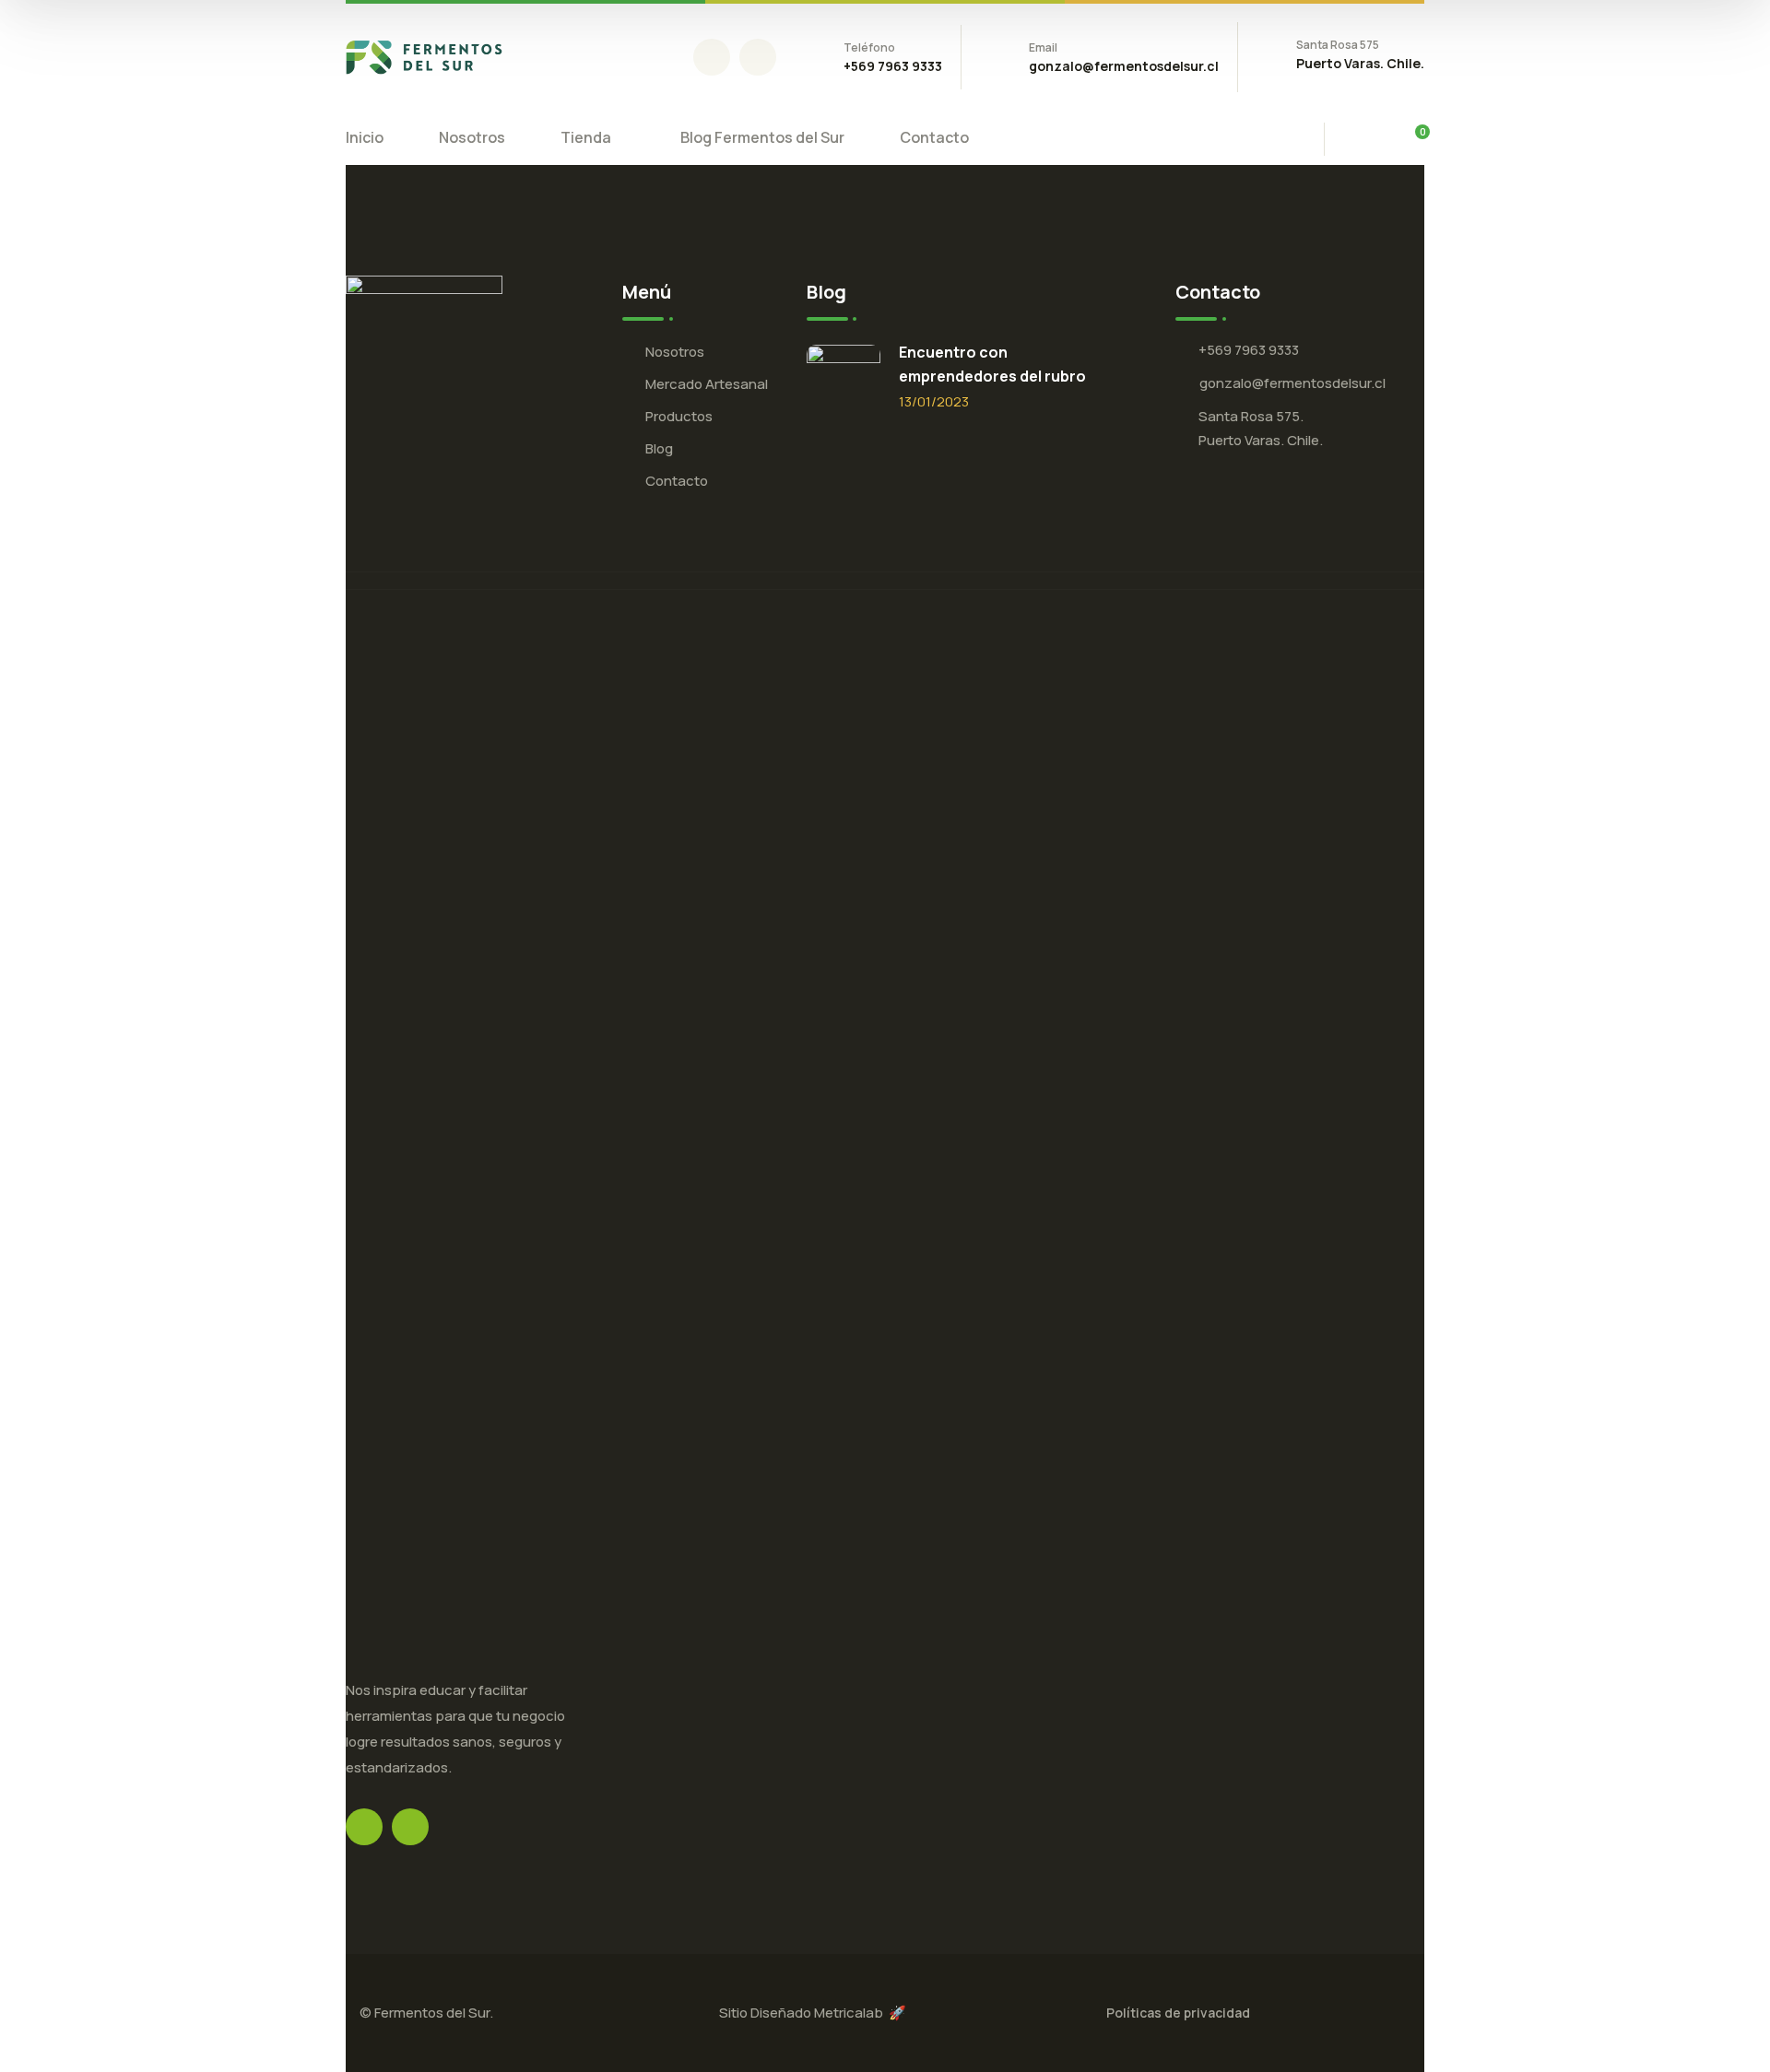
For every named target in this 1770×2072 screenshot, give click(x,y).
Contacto (677, 481)
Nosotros (675, 352)
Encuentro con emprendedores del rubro (992, 364)
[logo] (424, 55)
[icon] (712, 57)
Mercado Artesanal (707, 384)
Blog (659, 448)
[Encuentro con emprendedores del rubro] (844, 382)
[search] (1363, 141)
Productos (679, 416)
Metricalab (851, 2013)
